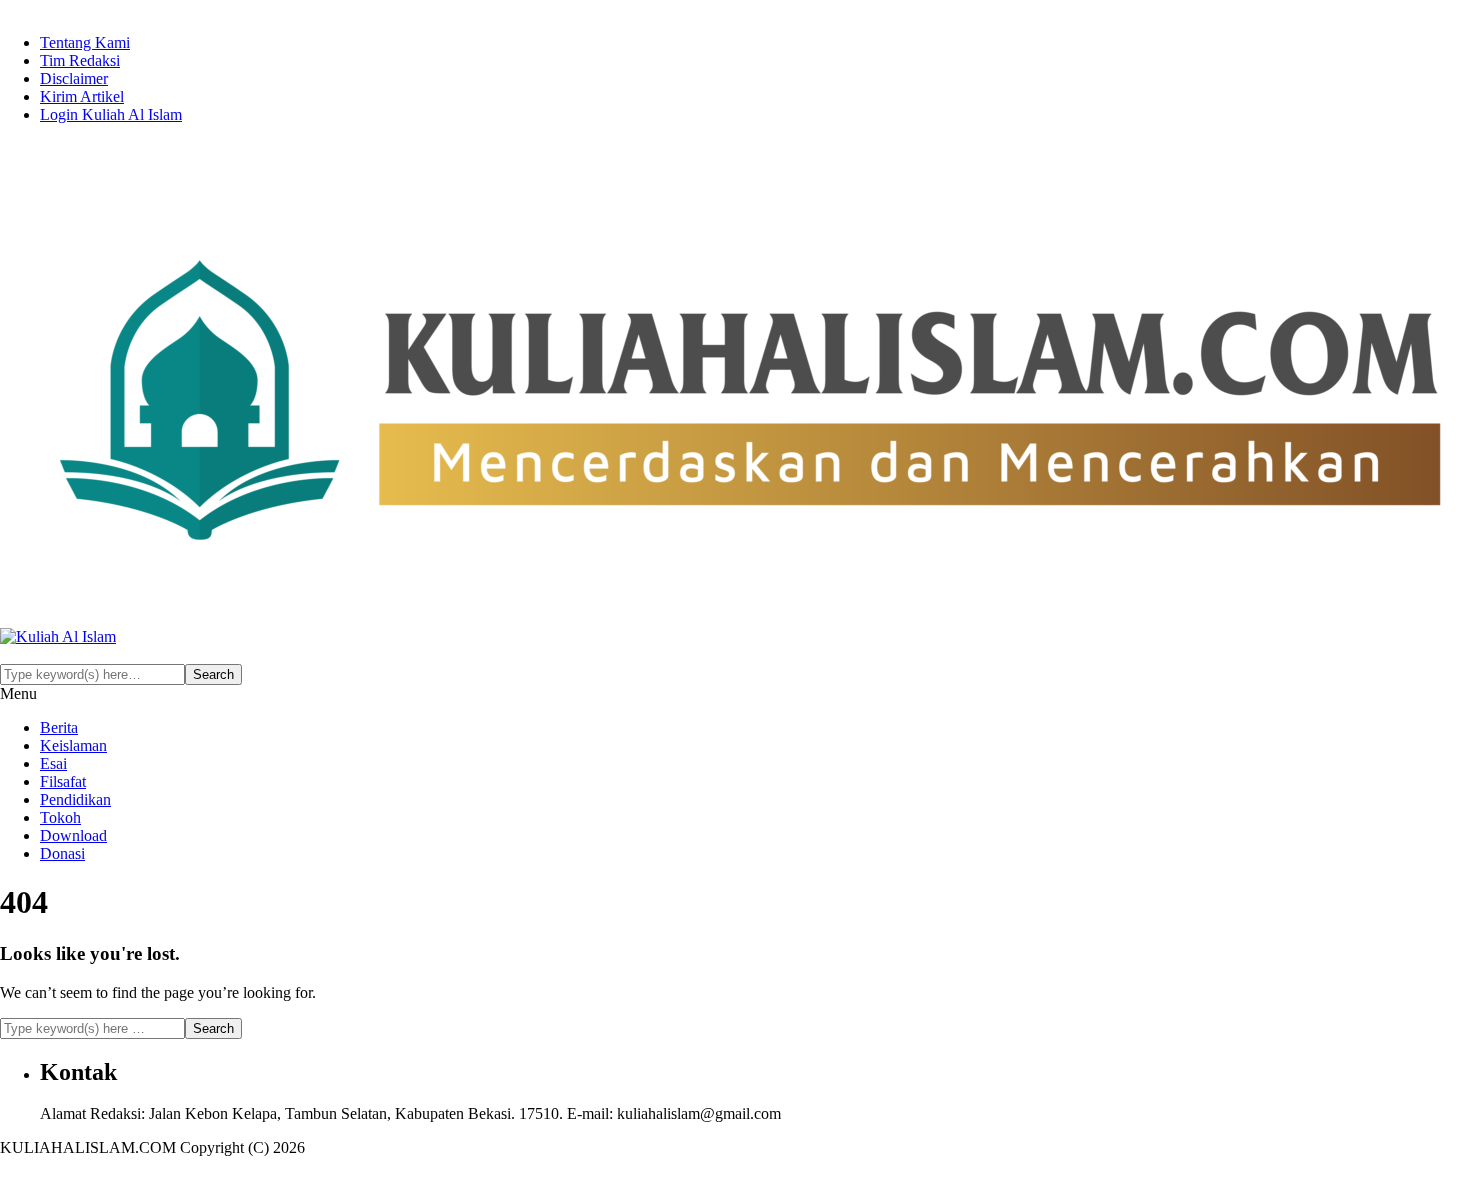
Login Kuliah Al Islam (111, 114)
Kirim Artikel (82, 96)
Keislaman (73, 745)
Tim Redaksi (80, 60)
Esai (53, 763)
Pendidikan (75, 799)
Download (73, 835)
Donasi (62, 853)
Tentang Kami (85, 42)
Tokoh (60, 817)
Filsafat (63, 781)
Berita (59, 727)
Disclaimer (74, 78)
